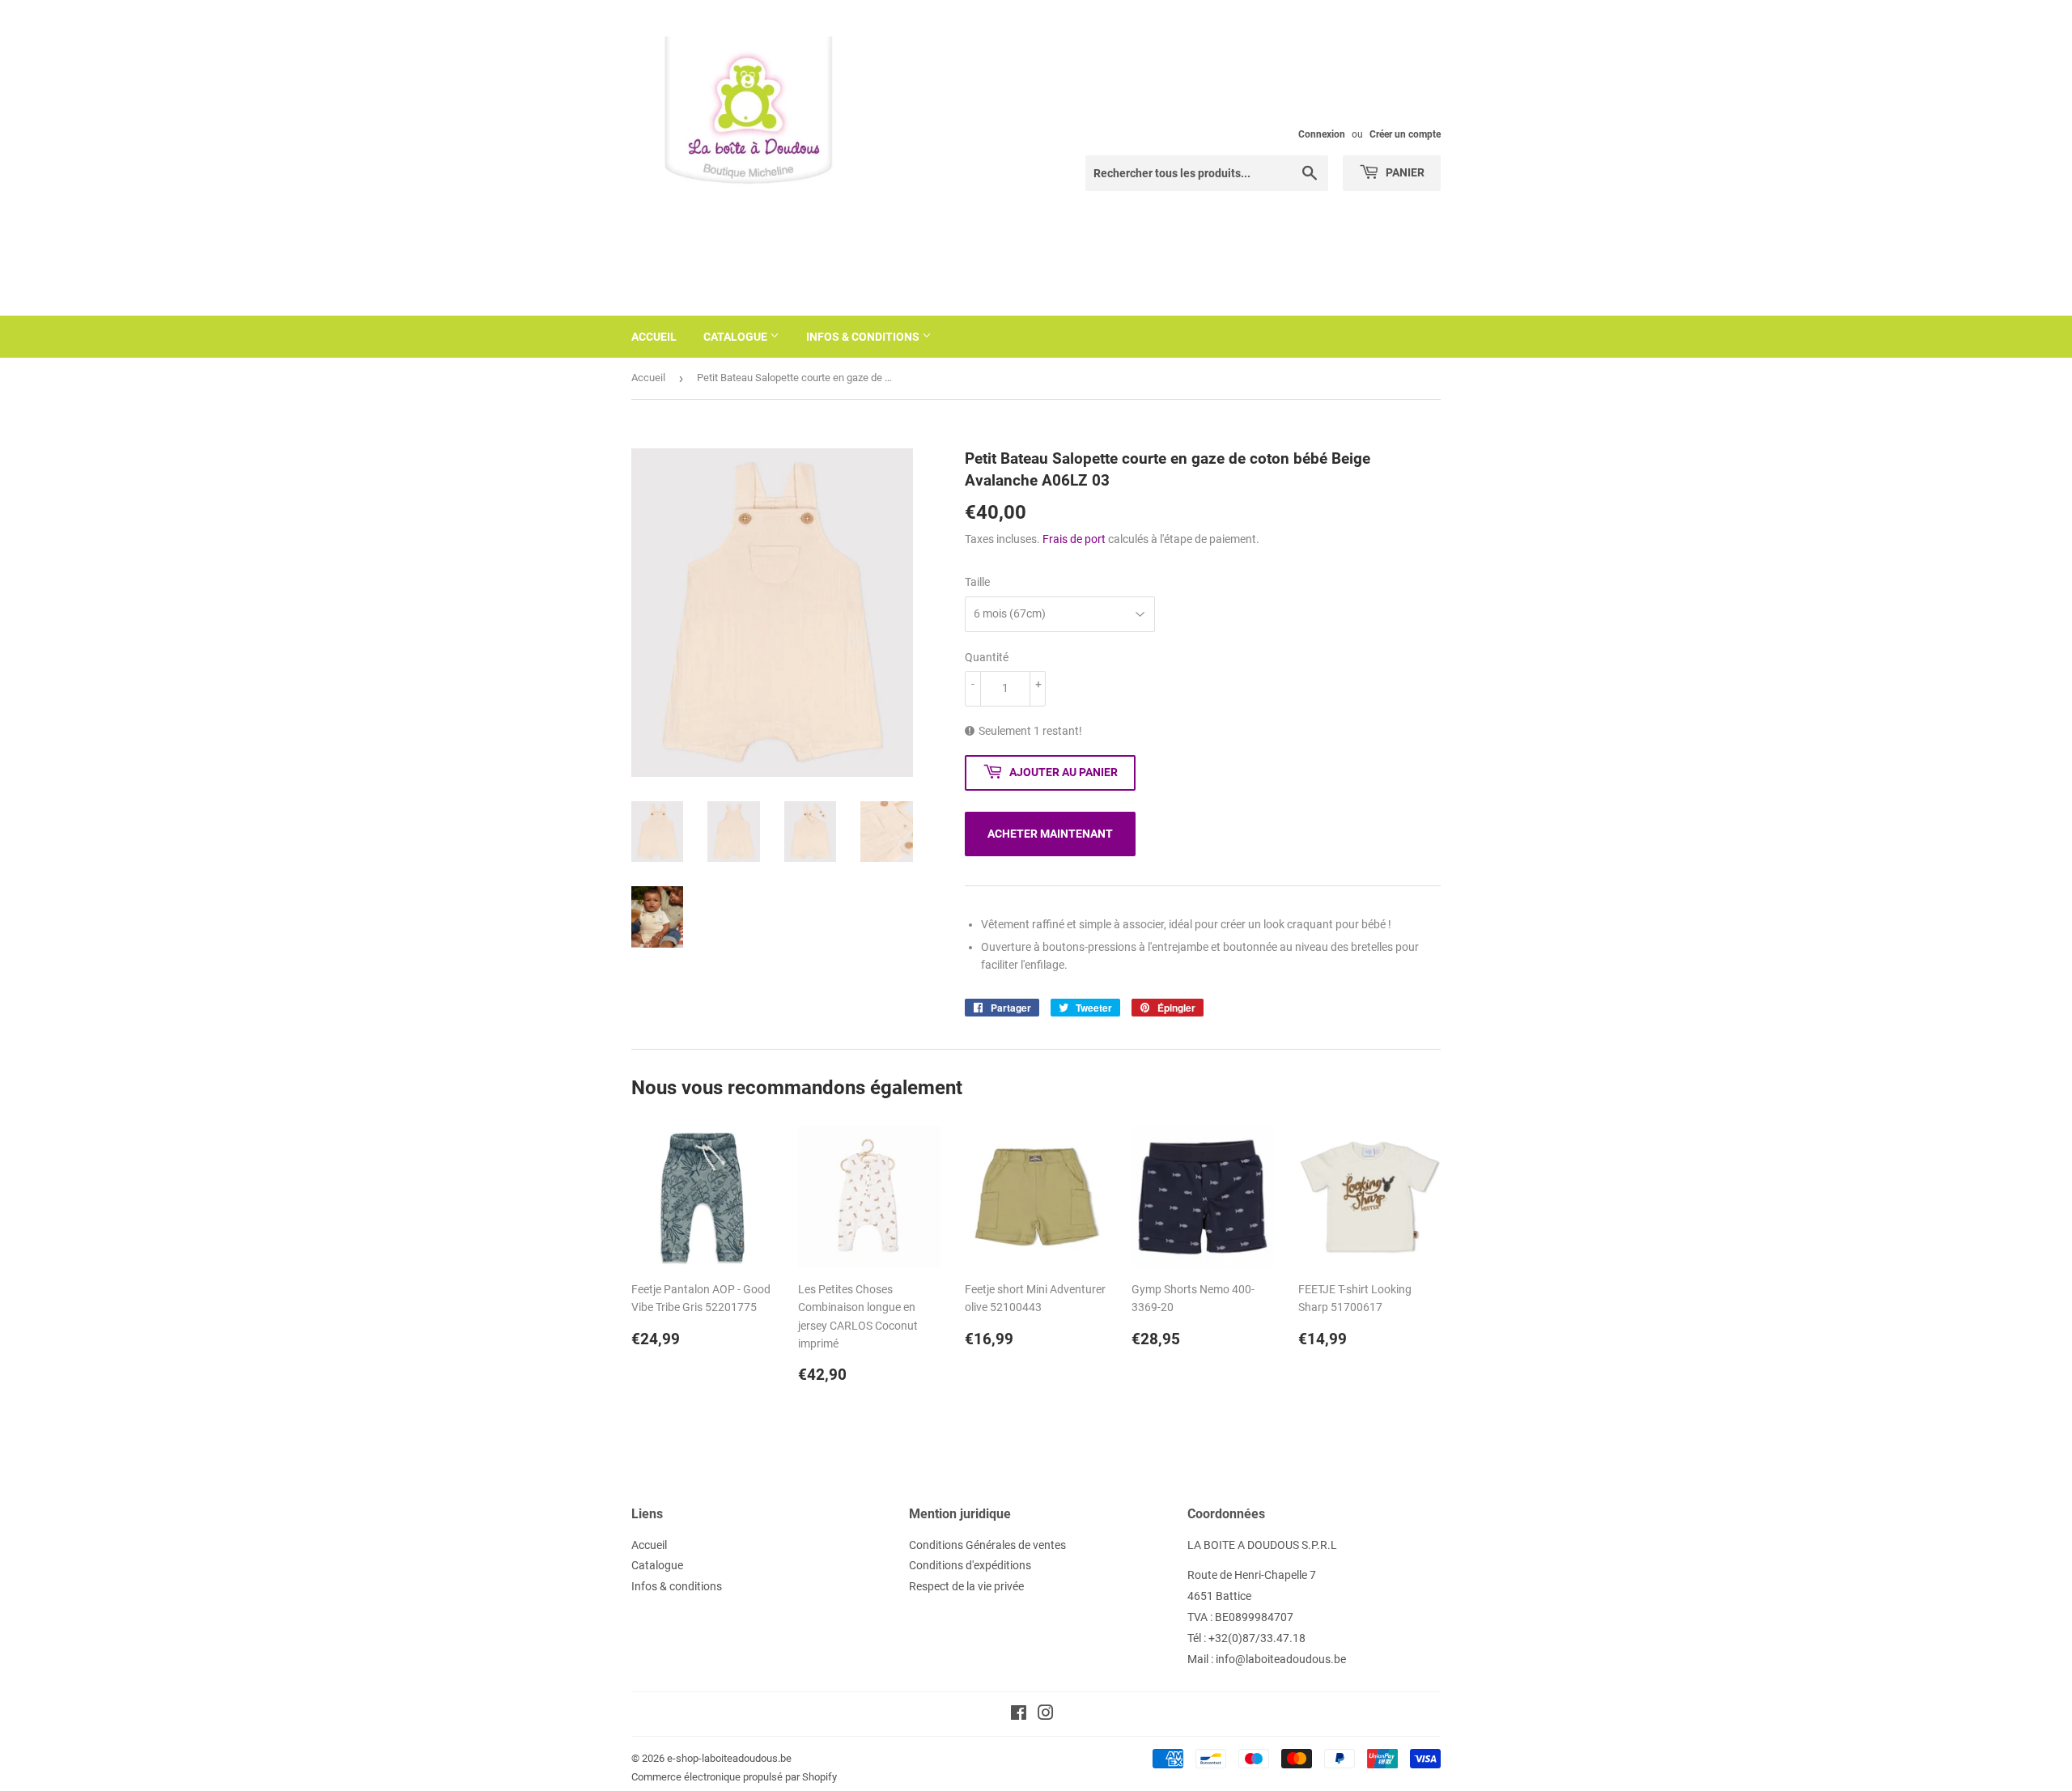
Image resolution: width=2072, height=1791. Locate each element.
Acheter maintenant (1050, 834)
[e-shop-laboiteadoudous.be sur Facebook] (1019, 1715)
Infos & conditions (864, 337)
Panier (1404, 172)
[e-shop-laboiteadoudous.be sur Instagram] (1046, 1715)
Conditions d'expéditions (970, 1565)
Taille (977, 582)
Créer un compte (1405, 134)
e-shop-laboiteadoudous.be (729, 1758)
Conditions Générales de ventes (987, 1545)
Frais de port (1074, 539)
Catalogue (737, 337)
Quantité (987, 657)
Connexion (1322, 134)
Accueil (654, 337)
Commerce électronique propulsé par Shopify (734, 1777)
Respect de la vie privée (966, 1586)
